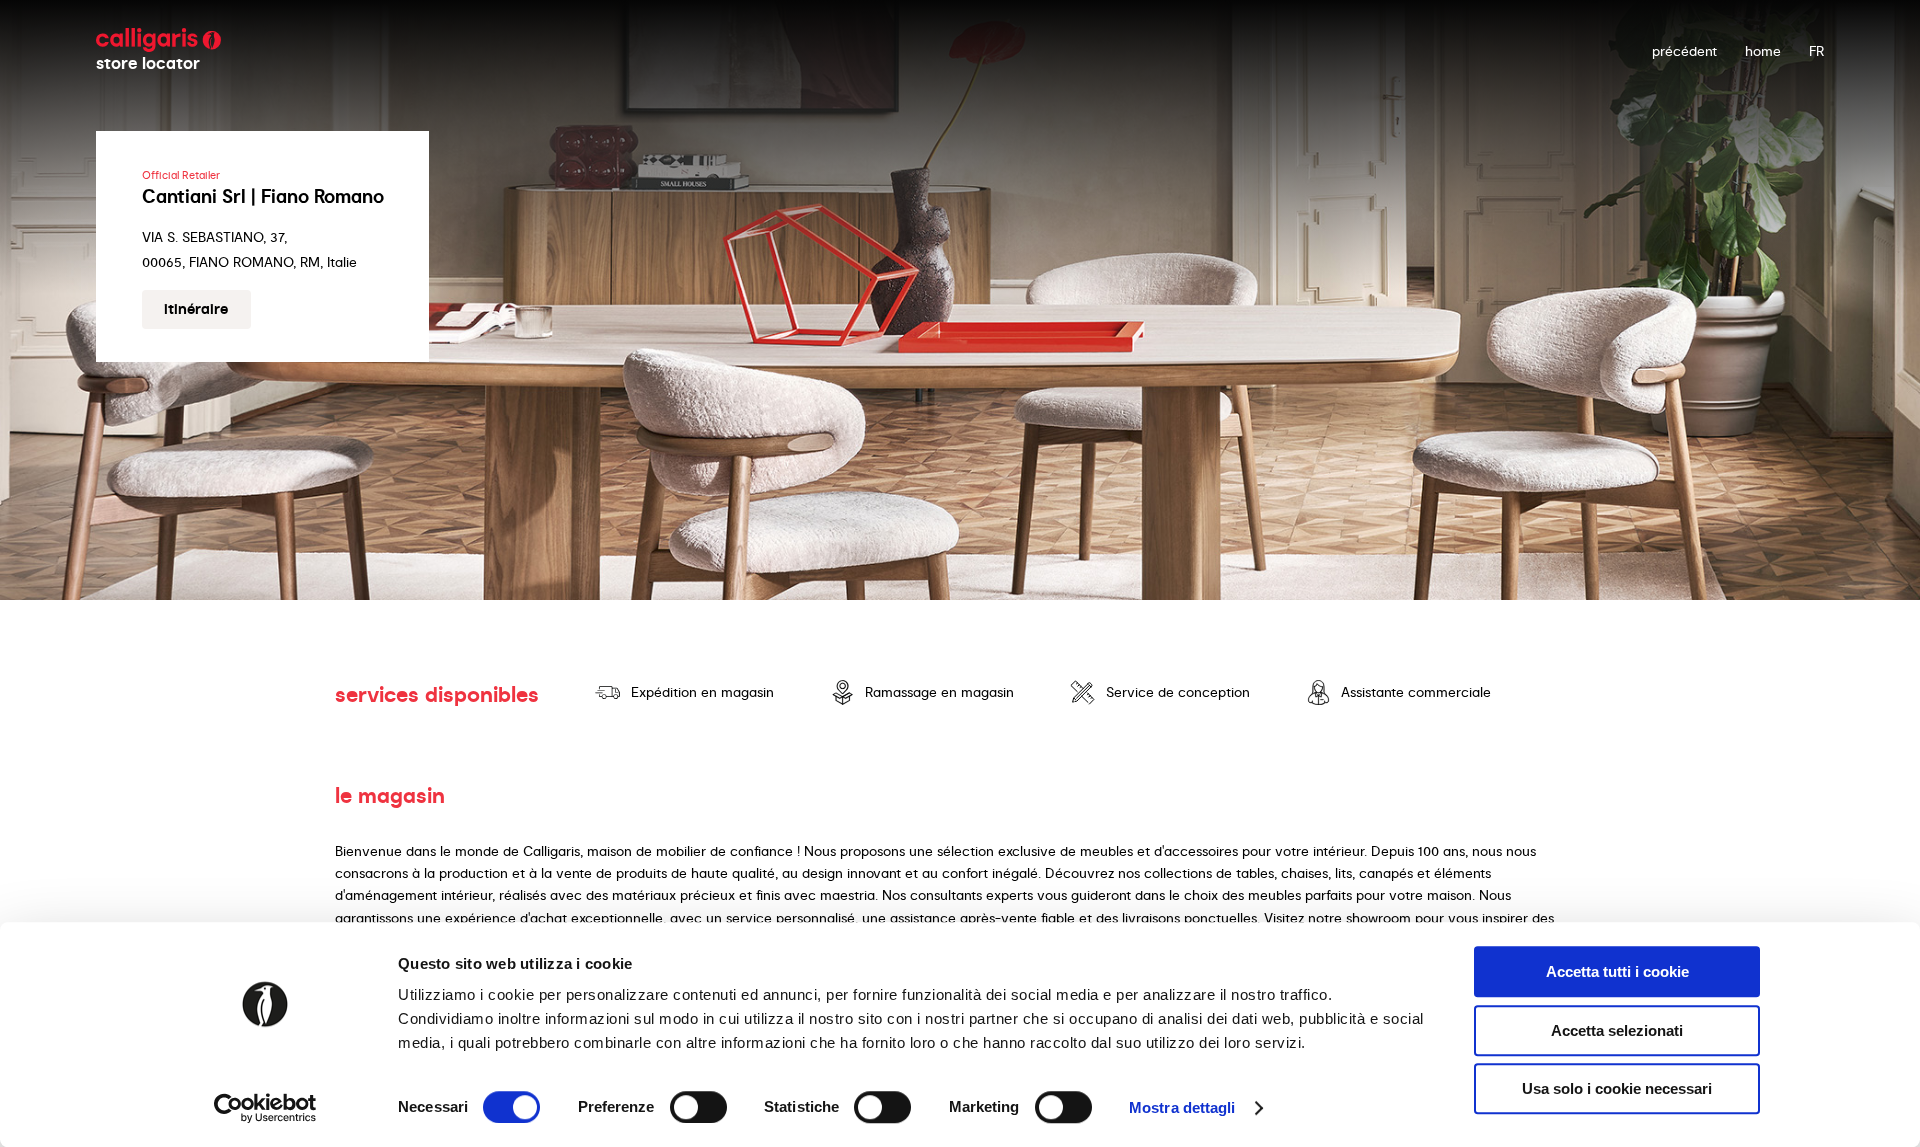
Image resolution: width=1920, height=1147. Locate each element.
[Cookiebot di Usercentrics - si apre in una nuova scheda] (265, 1108)
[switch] (698, 1107)
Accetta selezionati (1617, 1030)
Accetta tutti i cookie (1617, 971)
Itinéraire (196, 309)
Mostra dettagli (1182, 1107)
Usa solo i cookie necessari (1617, 1088)
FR (1816, 51)
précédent (1684, 51)
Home (1763, 51)
